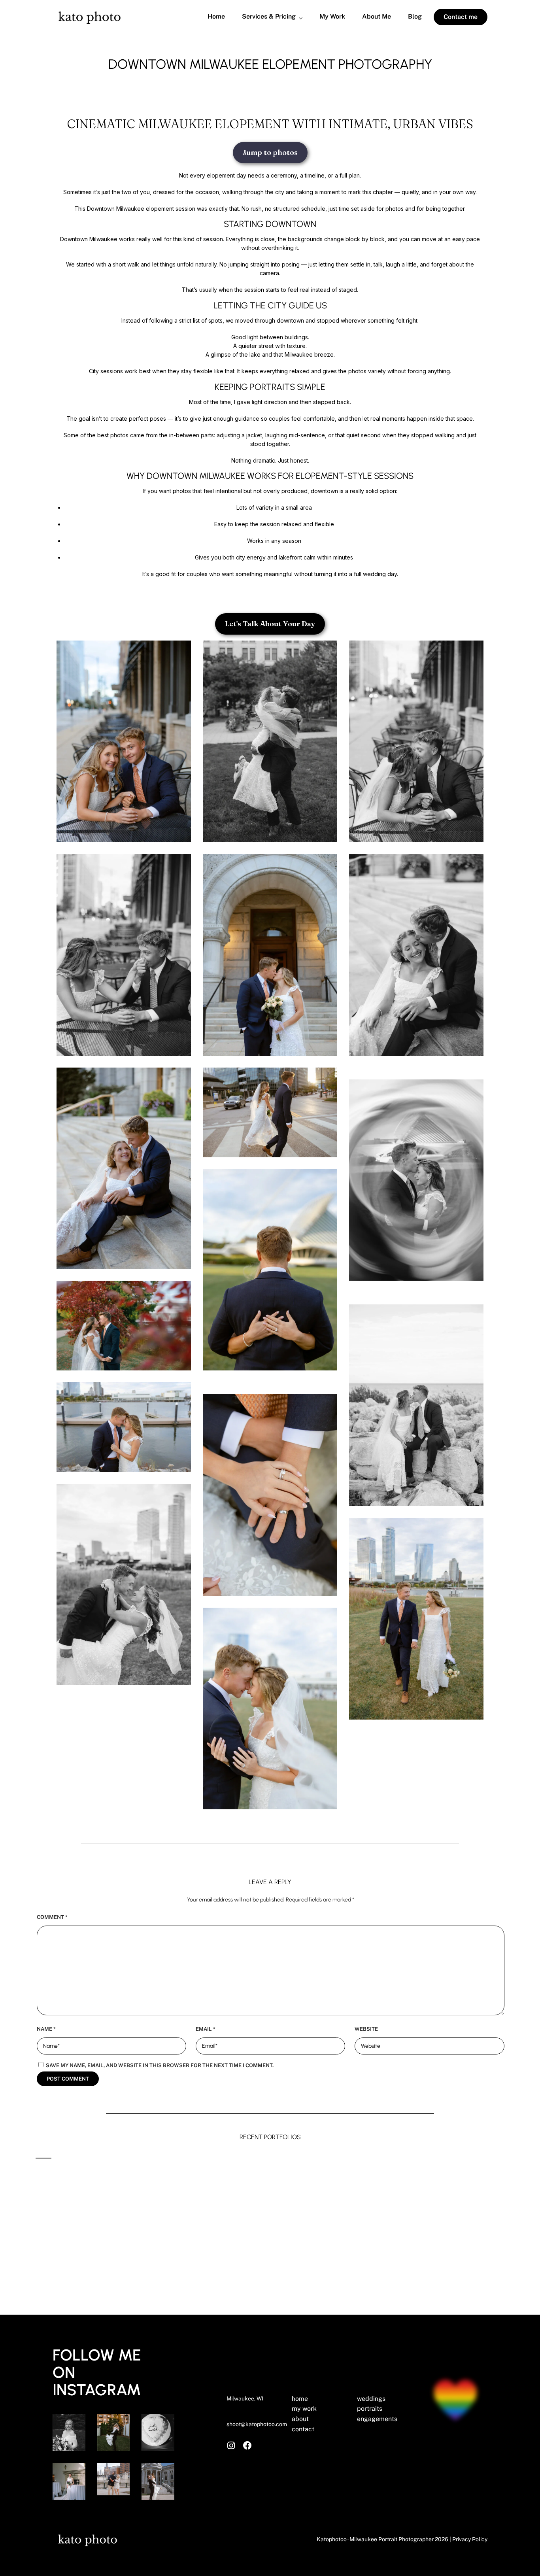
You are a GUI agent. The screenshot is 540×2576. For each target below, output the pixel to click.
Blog (415, 17)
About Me (377, 17)
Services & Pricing (269, 17)
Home (216, 17)
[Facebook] (247, 2446)
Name (46, 2029)
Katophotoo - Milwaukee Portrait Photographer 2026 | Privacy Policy (402, 2539)
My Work (332, 17)
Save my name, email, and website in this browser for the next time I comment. (160, 2065)
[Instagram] (231, 2446)
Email (206, 2029)
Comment (52, 1917)
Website (366, 2029)
